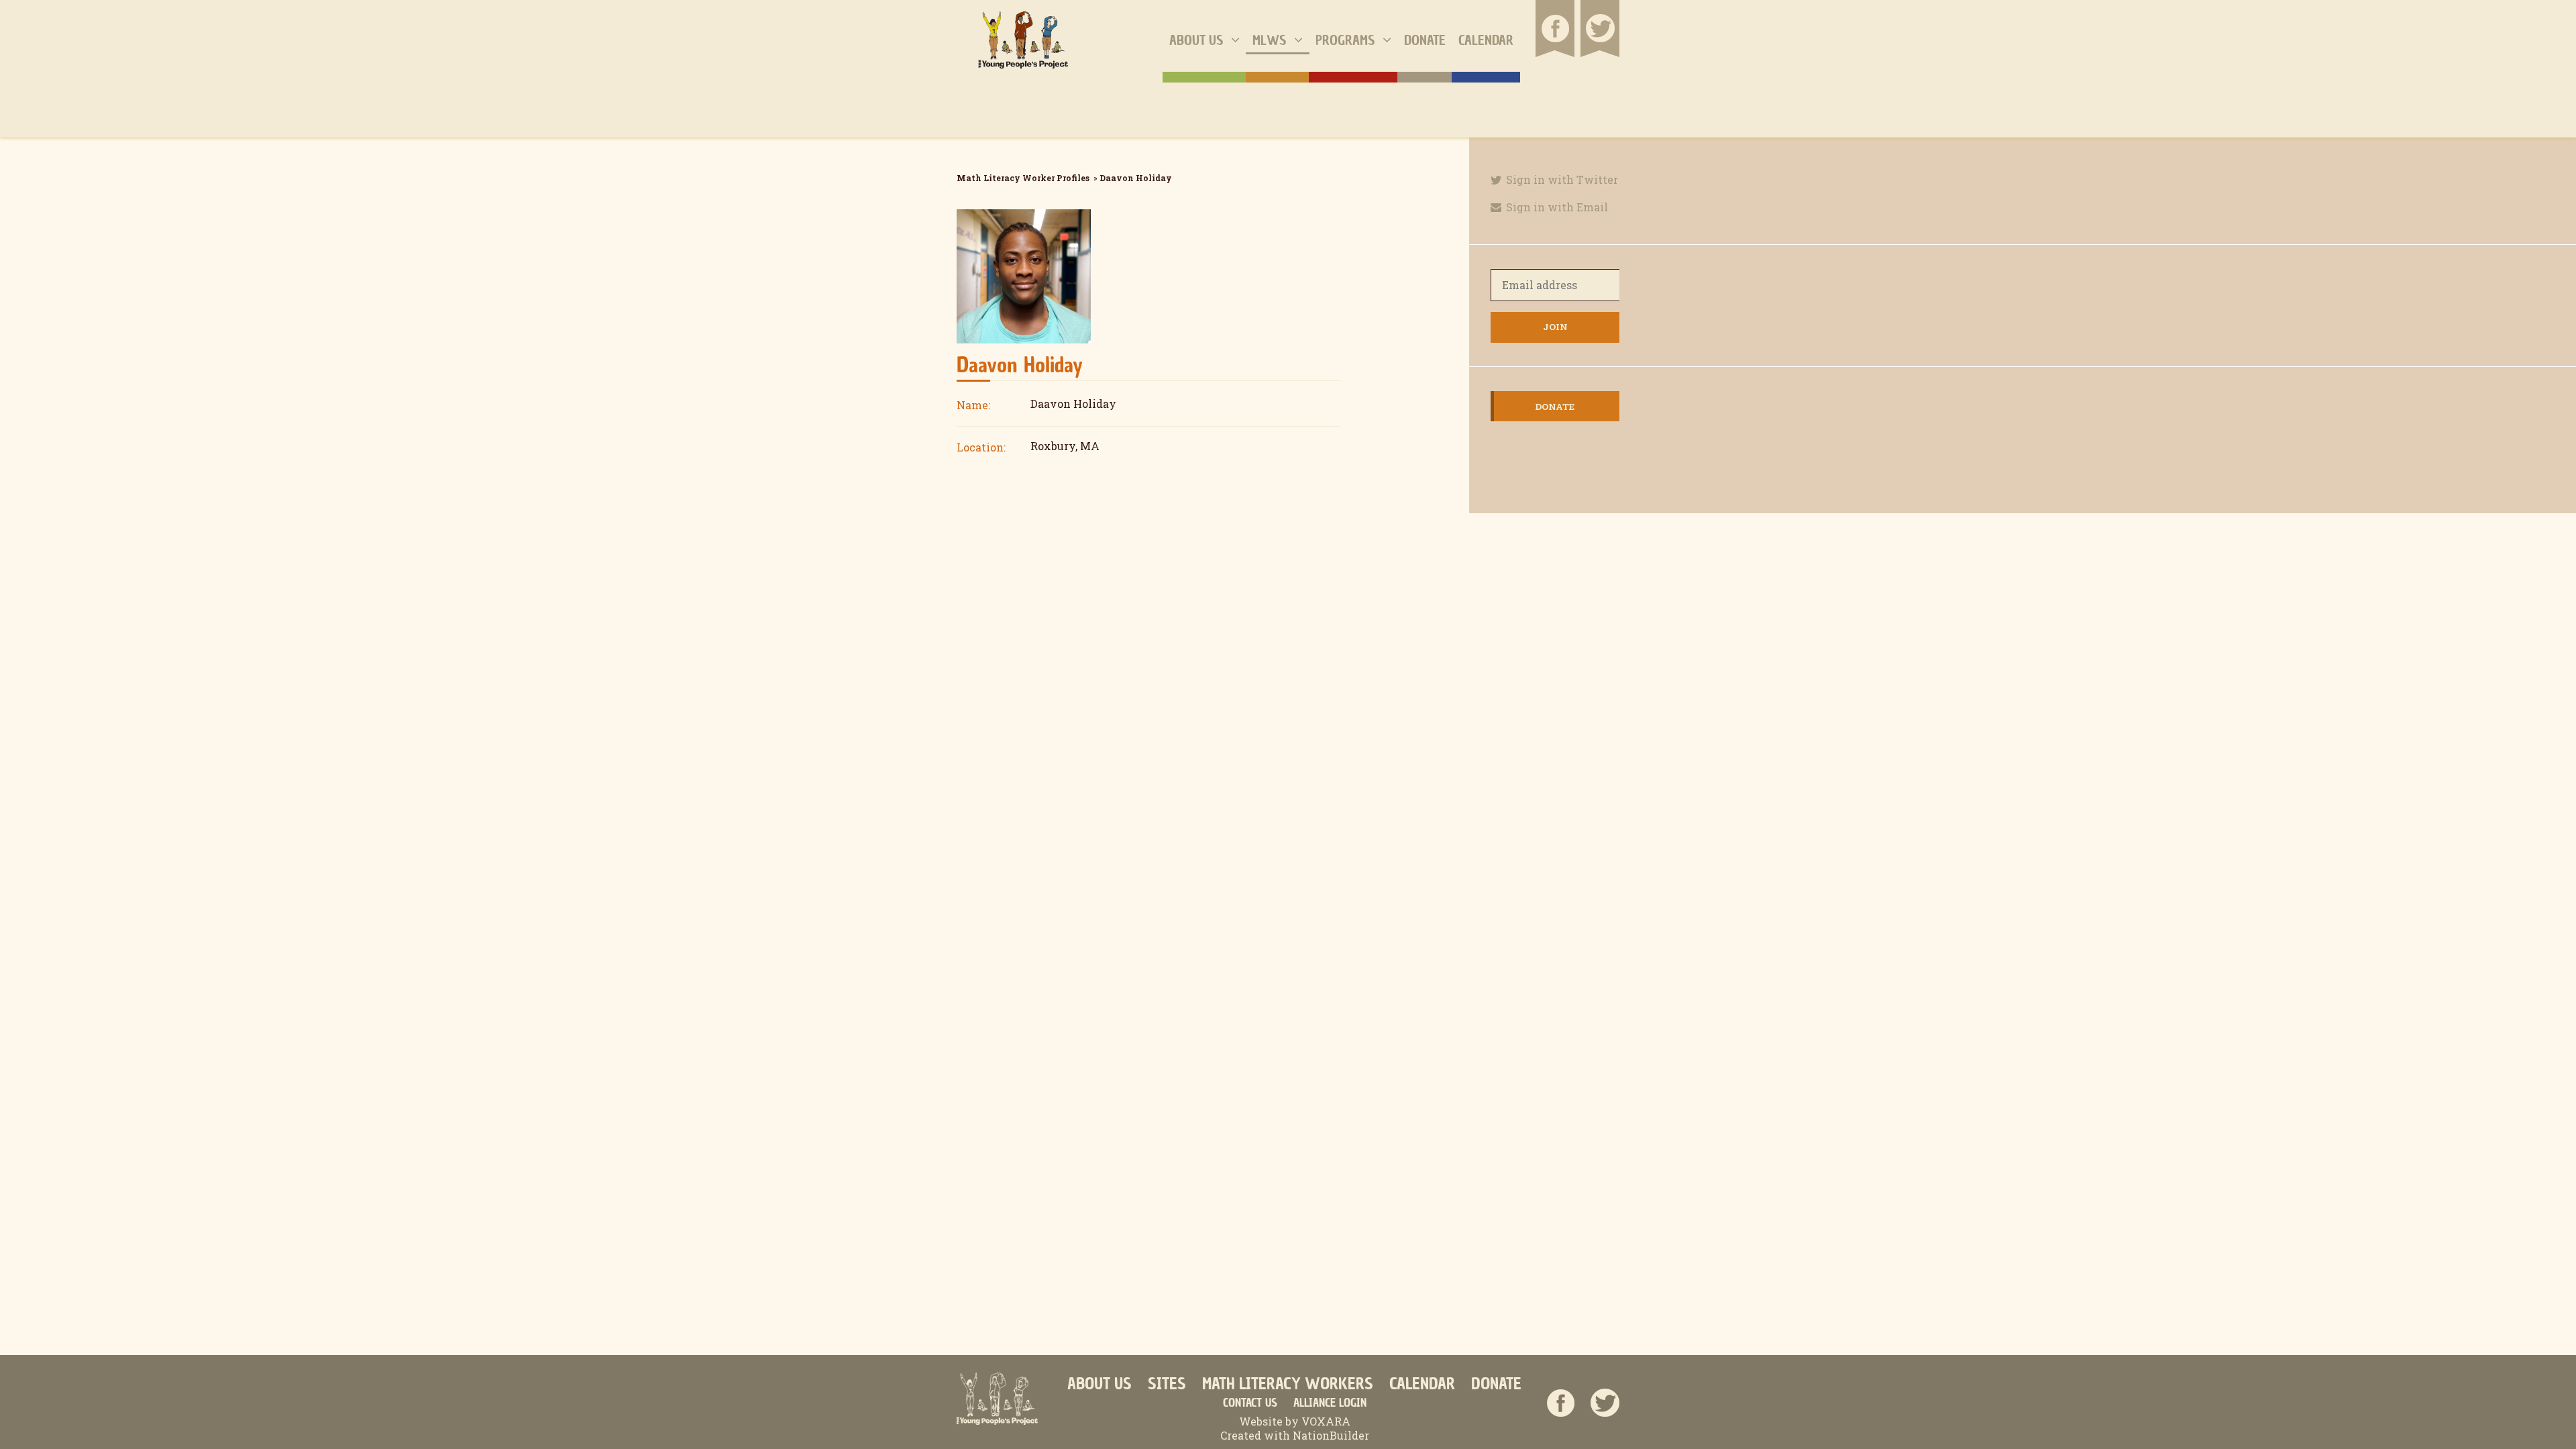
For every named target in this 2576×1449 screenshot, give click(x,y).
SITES (1167, 1384)
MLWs (1271, 40)
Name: (973, 405)
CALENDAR (1422, 1384)
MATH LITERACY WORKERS (1288, 1384)
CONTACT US (1250, 1403)
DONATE (1496, 1384)
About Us (1198, 40)
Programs (1347, 40)
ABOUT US (1099, 1384)
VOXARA (1326, 1421)
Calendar (1486, 40)
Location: (981, 447)
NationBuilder (1330, 1435)
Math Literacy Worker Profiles (1023, 178)
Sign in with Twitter (1561, 179)
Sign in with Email (1556, 207)
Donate (1425, 40)
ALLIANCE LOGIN (1330, 1403)
